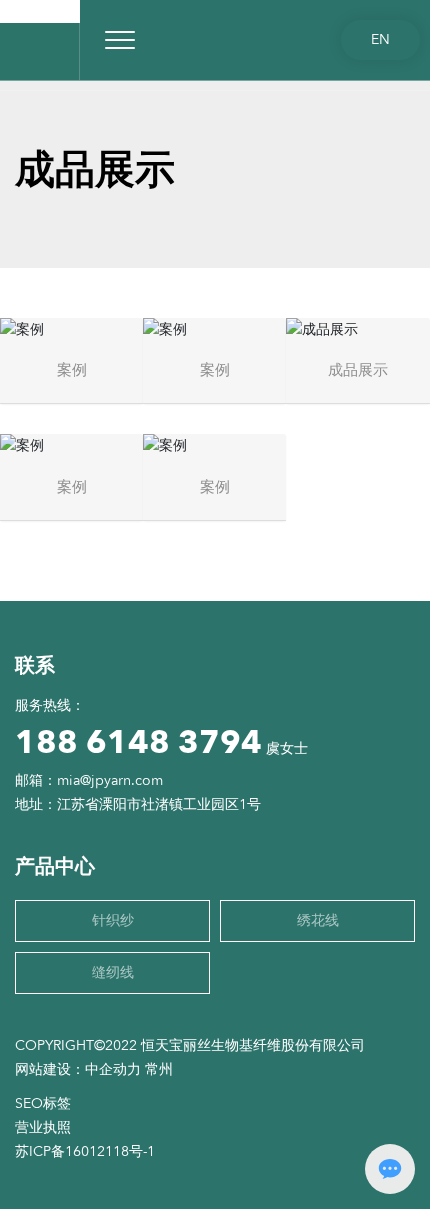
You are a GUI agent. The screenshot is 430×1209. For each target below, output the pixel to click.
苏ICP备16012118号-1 (85, 1151)
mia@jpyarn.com (110, 780)
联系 (35, 665)
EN (380, 39)
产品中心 (55, 866)
